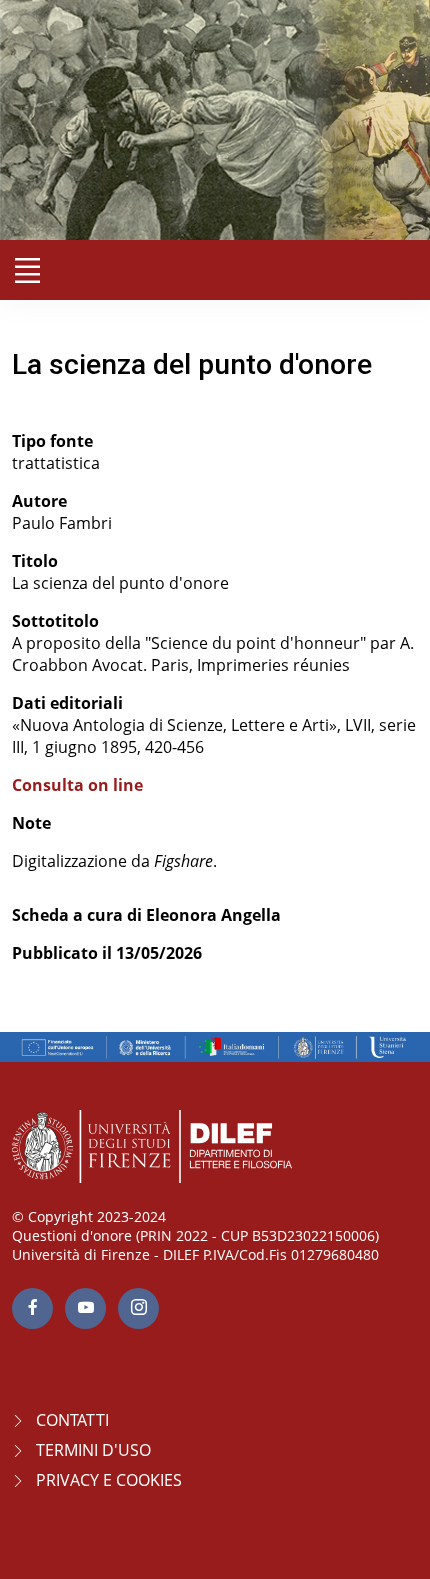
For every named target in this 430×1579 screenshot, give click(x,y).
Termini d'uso (93, 1450)
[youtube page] (85, 1308)
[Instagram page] (138, 1308)
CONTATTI (72, 1420)
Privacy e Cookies (109, 1480)
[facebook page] (32, 1308)
